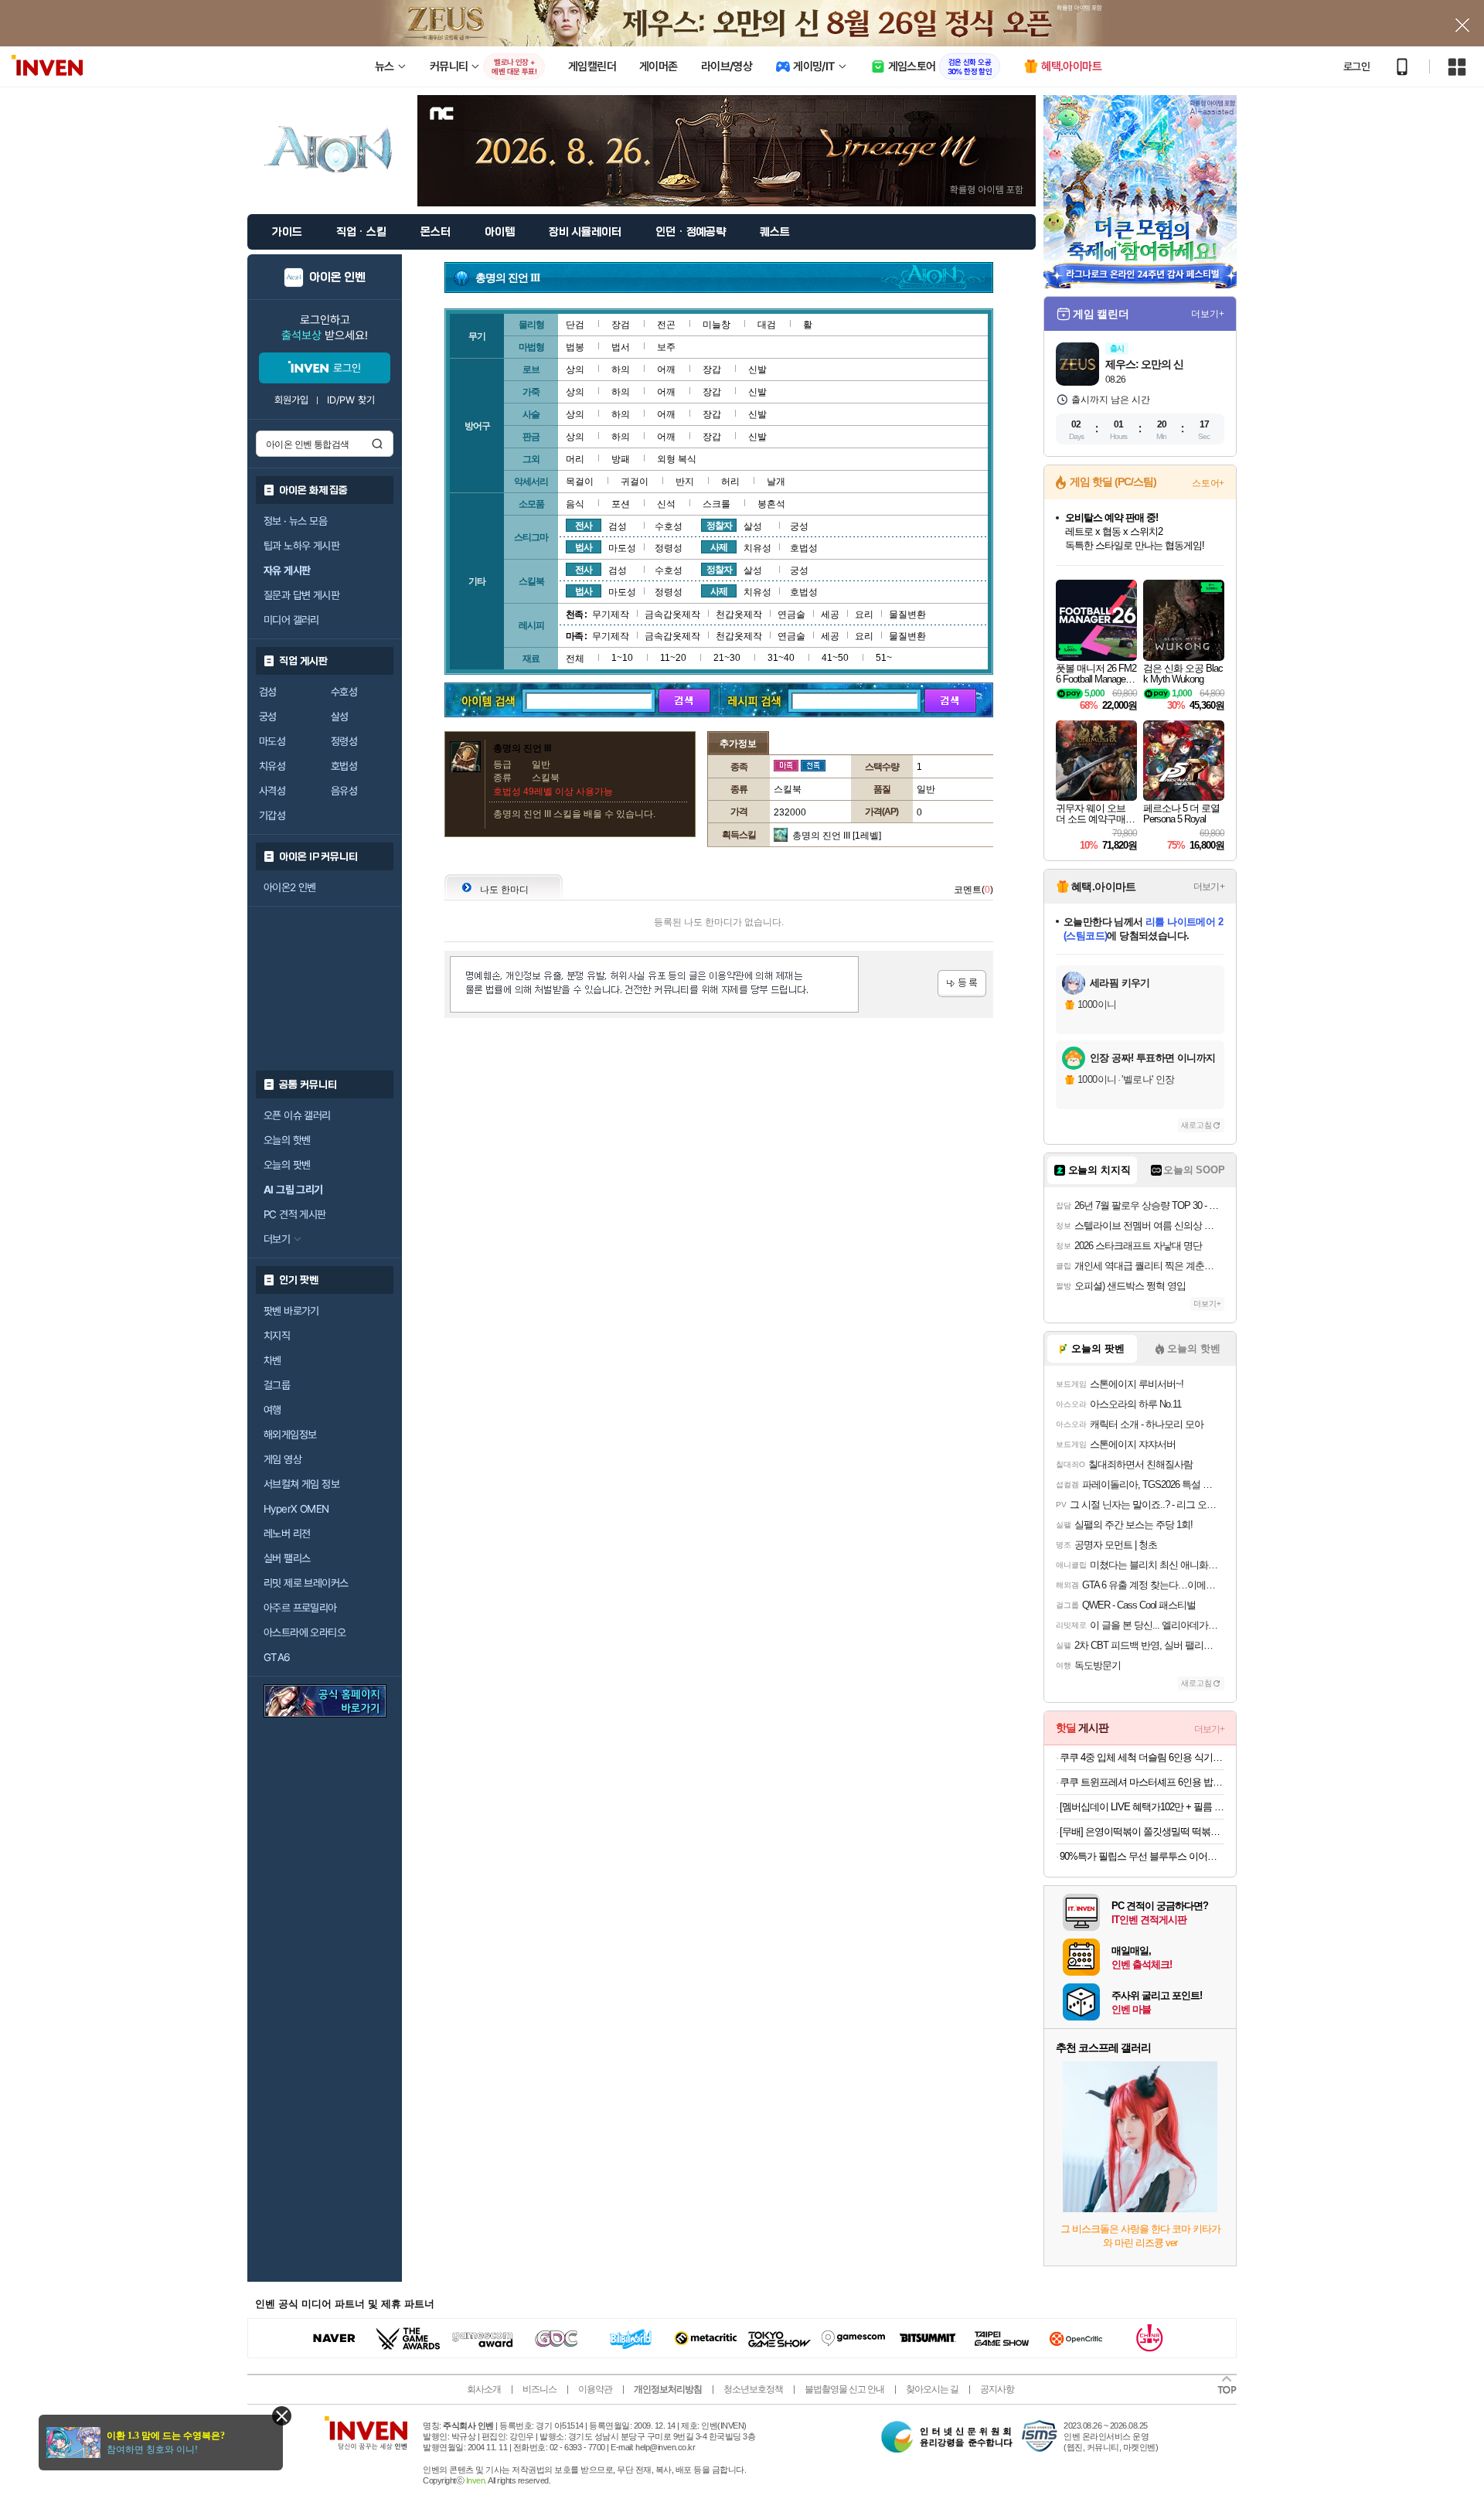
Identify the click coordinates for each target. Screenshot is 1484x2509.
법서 (621, 347)
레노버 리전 (287, 1534)
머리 (575, 459)
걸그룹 (277, 1385)
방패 (621, 459)
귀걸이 (635, 482)
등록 (962, 984)
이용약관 (595, 2389)
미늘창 (716, 325)
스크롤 (716, 504)
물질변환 (907, 614)
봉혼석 (771, 504)
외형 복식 (677, 459)
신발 (757, 369)
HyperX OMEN (296, 1509)
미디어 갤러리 (291, 620)
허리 (730, 482)
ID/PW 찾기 (351, 400)
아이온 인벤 (337, 277)
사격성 (272, 791)
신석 (666, 504)
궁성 (268, 717)
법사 (584, 547)
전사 (584, 526)
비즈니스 (539, 2389)
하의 (621, 369)
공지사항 (997, 2389)
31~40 (781, 658)
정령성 (344, 741)
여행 (272, 1410)
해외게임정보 (290, 1435)
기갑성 (272, 815)
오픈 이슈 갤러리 (297, 1115)
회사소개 (484, 2389)
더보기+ (1208, 314)
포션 (621, 504)
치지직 (277, 1336)
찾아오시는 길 (932, 2389)
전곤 (666, 325)
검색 (377, 444)
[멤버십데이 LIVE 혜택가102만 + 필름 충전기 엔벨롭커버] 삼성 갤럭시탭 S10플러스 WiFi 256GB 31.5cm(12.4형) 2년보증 (1142, 1807)
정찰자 (719, 526)
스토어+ (1208, 483)
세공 (830, 614)
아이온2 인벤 (290, 887)
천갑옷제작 (739, 614)
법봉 (575, 347)
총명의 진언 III (821, 836)
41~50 (835, 658)
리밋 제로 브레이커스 (306, 1583)
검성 (268, 692)
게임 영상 (283, 1459)
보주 (666, 347)
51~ (884, 658)
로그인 (1356, 66)
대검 (767, 325)
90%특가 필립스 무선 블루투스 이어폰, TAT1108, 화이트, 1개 (1142, 1856)
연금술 (791, 614)
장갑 (712, 369)
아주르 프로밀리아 (300, 1608)
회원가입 (291, 400)
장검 (621, 325)
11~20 (673, 658)
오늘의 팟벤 (287, 1165)
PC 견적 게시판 (295, 1214)
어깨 (666, 369)
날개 (776, 482)
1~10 (622, 658)
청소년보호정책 (753, 2389)
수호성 (344, 692)
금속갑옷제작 (672, 614)
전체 (575, 659)
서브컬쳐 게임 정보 (301, 1484)
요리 (864, 614)
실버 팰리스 (287, 1558)
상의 (575, 369)
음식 (575, 504)
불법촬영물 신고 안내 (844, 2389)
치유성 (272, 766)
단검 (575, 325)
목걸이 (580, 482)
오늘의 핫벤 (287, 1140)
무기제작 (611, 614)
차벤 (272, 1360)
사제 (719, 547)
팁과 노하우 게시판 (301, 546)
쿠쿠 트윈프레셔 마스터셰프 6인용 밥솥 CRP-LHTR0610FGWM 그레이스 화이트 (1142, 1782)
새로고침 (1196, 1125)
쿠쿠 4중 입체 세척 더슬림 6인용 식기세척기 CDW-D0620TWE (1142, 1757)
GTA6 (277, 1657)
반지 (685, 482)
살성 (340, 717)
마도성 (272, 741)
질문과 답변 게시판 (301, 595)
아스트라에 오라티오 (305, 1632)
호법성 (344, 766)
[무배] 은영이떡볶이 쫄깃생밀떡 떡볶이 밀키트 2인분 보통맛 (1142, 1832)
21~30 (727, 658)
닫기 (282, 2416)
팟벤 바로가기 (291, 1311)
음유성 (344, 791)
